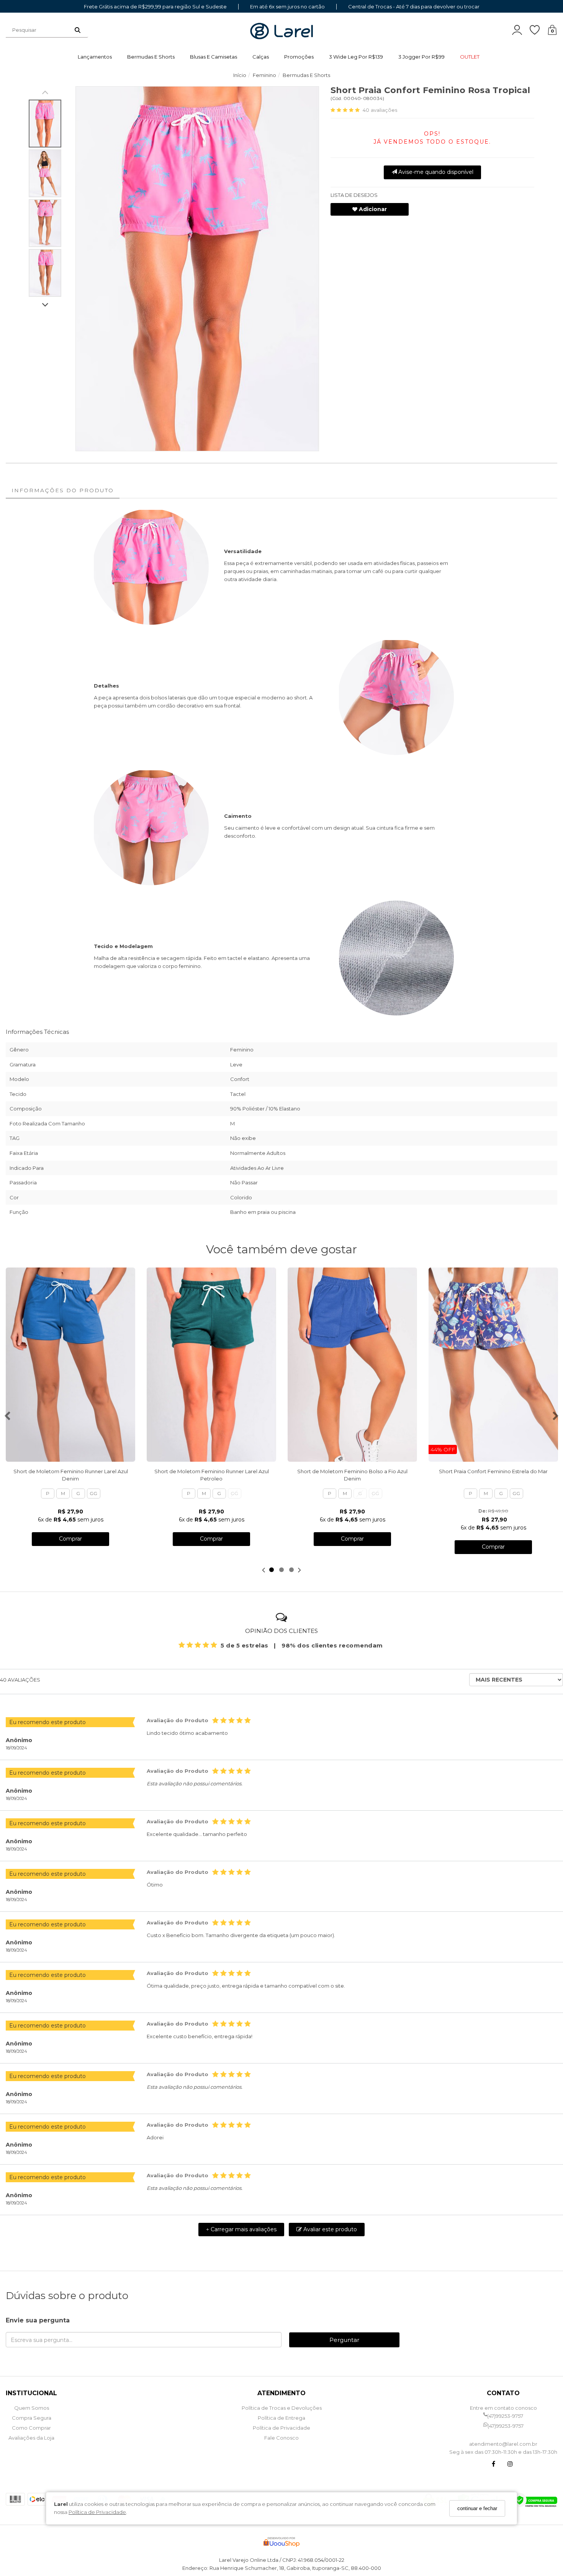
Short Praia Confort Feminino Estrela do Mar (493, 1471)
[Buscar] (78, 30)
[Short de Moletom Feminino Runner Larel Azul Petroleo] (211, 1365)
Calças (261, 57)
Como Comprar (31, 2428)
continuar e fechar (477, 2508)
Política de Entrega (281, 2418)
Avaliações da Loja (31, 2438)
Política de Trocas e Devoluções (282, 2408)
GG (93, 1493)
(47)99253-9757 (505, 2416)
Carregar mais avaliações (241, 2229)
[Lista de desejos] (538, 30)
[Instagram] (510, 2465)
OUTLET (470, 57)
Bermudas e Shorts (151, 57)
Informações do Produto (63, 490)
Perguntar (344, 2340)
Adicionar (372, 209)
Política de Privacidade (97, 2512)
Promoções (299, 57)
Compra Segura (32, 2418)
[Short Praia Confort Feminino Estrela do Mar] (493, 1365)
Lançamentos (95, 57)
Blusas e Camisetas (214, 57)
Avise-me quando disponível (435, 172)
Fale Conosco (281, 2438)
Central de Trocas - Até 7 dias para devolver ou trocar (414, 7)
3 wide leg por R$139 (356, 57)
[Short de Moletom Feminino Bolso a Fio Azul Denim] (352, 1365)
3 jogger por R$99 (421, 57)
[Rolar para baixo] (45, 305)
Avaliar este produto (329, 2229)
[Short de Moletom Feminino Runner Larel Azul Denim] (70, 1365)
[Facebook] (493, 2465)
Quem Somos (32, 2408)
